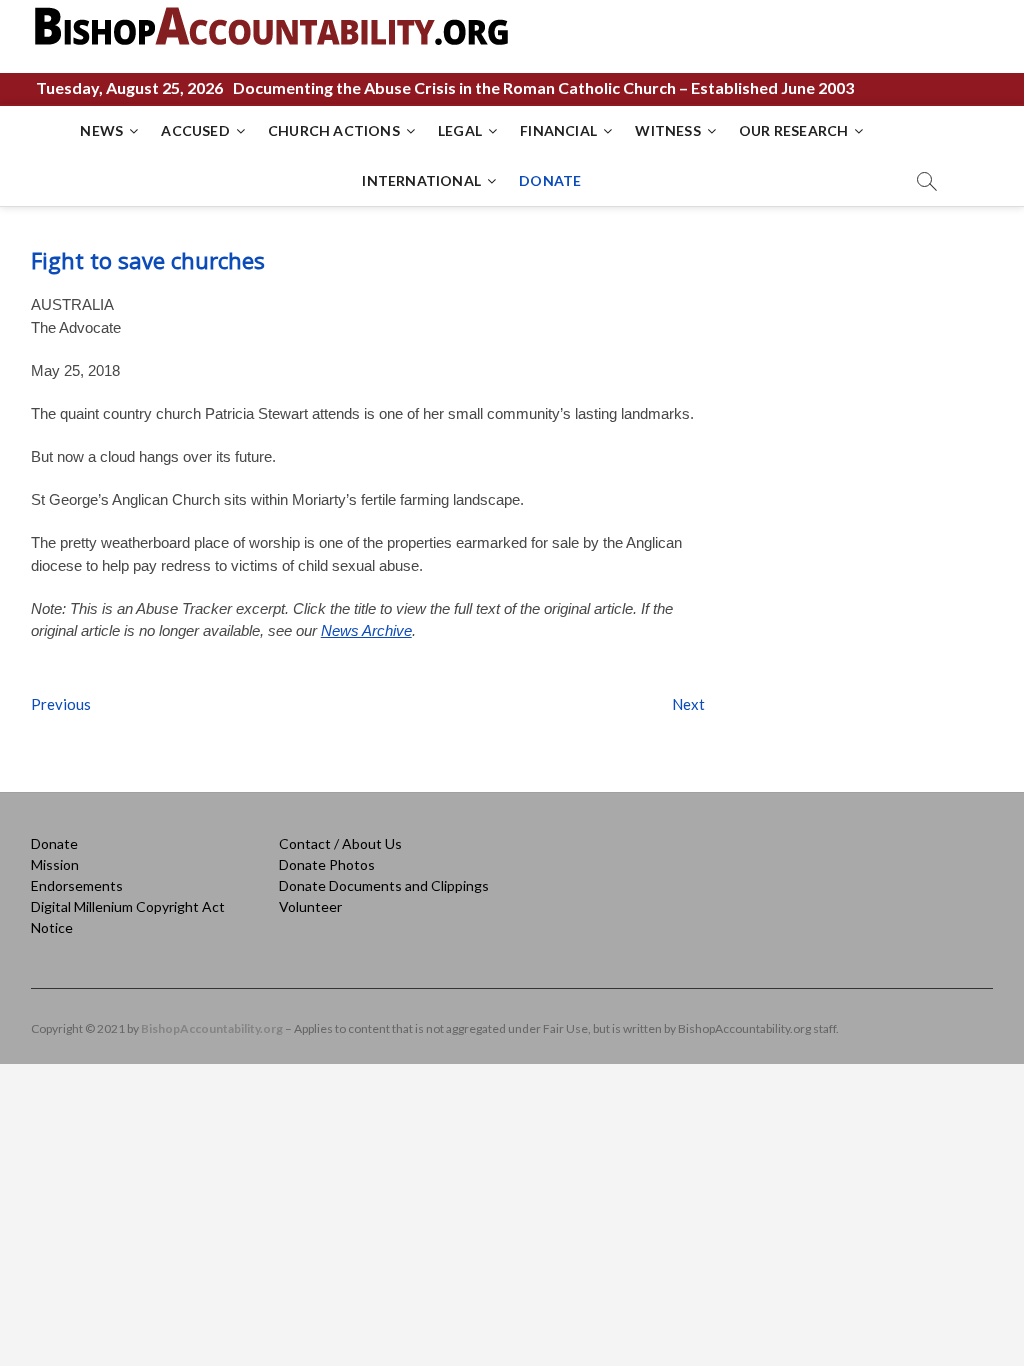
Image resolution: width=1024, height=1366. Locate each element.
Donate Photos (327, 864)
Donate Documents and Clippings (384, 885)
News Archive (366, 630)
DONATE (550, 180)
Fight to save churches (148, 260)
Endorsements (77, 885)
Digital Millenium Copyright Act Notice (128, 917)
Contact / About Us (340, 843)
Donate (54, 843)
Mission (55, 864)
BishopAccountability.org (212, 1028)
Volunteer (310, 906)
